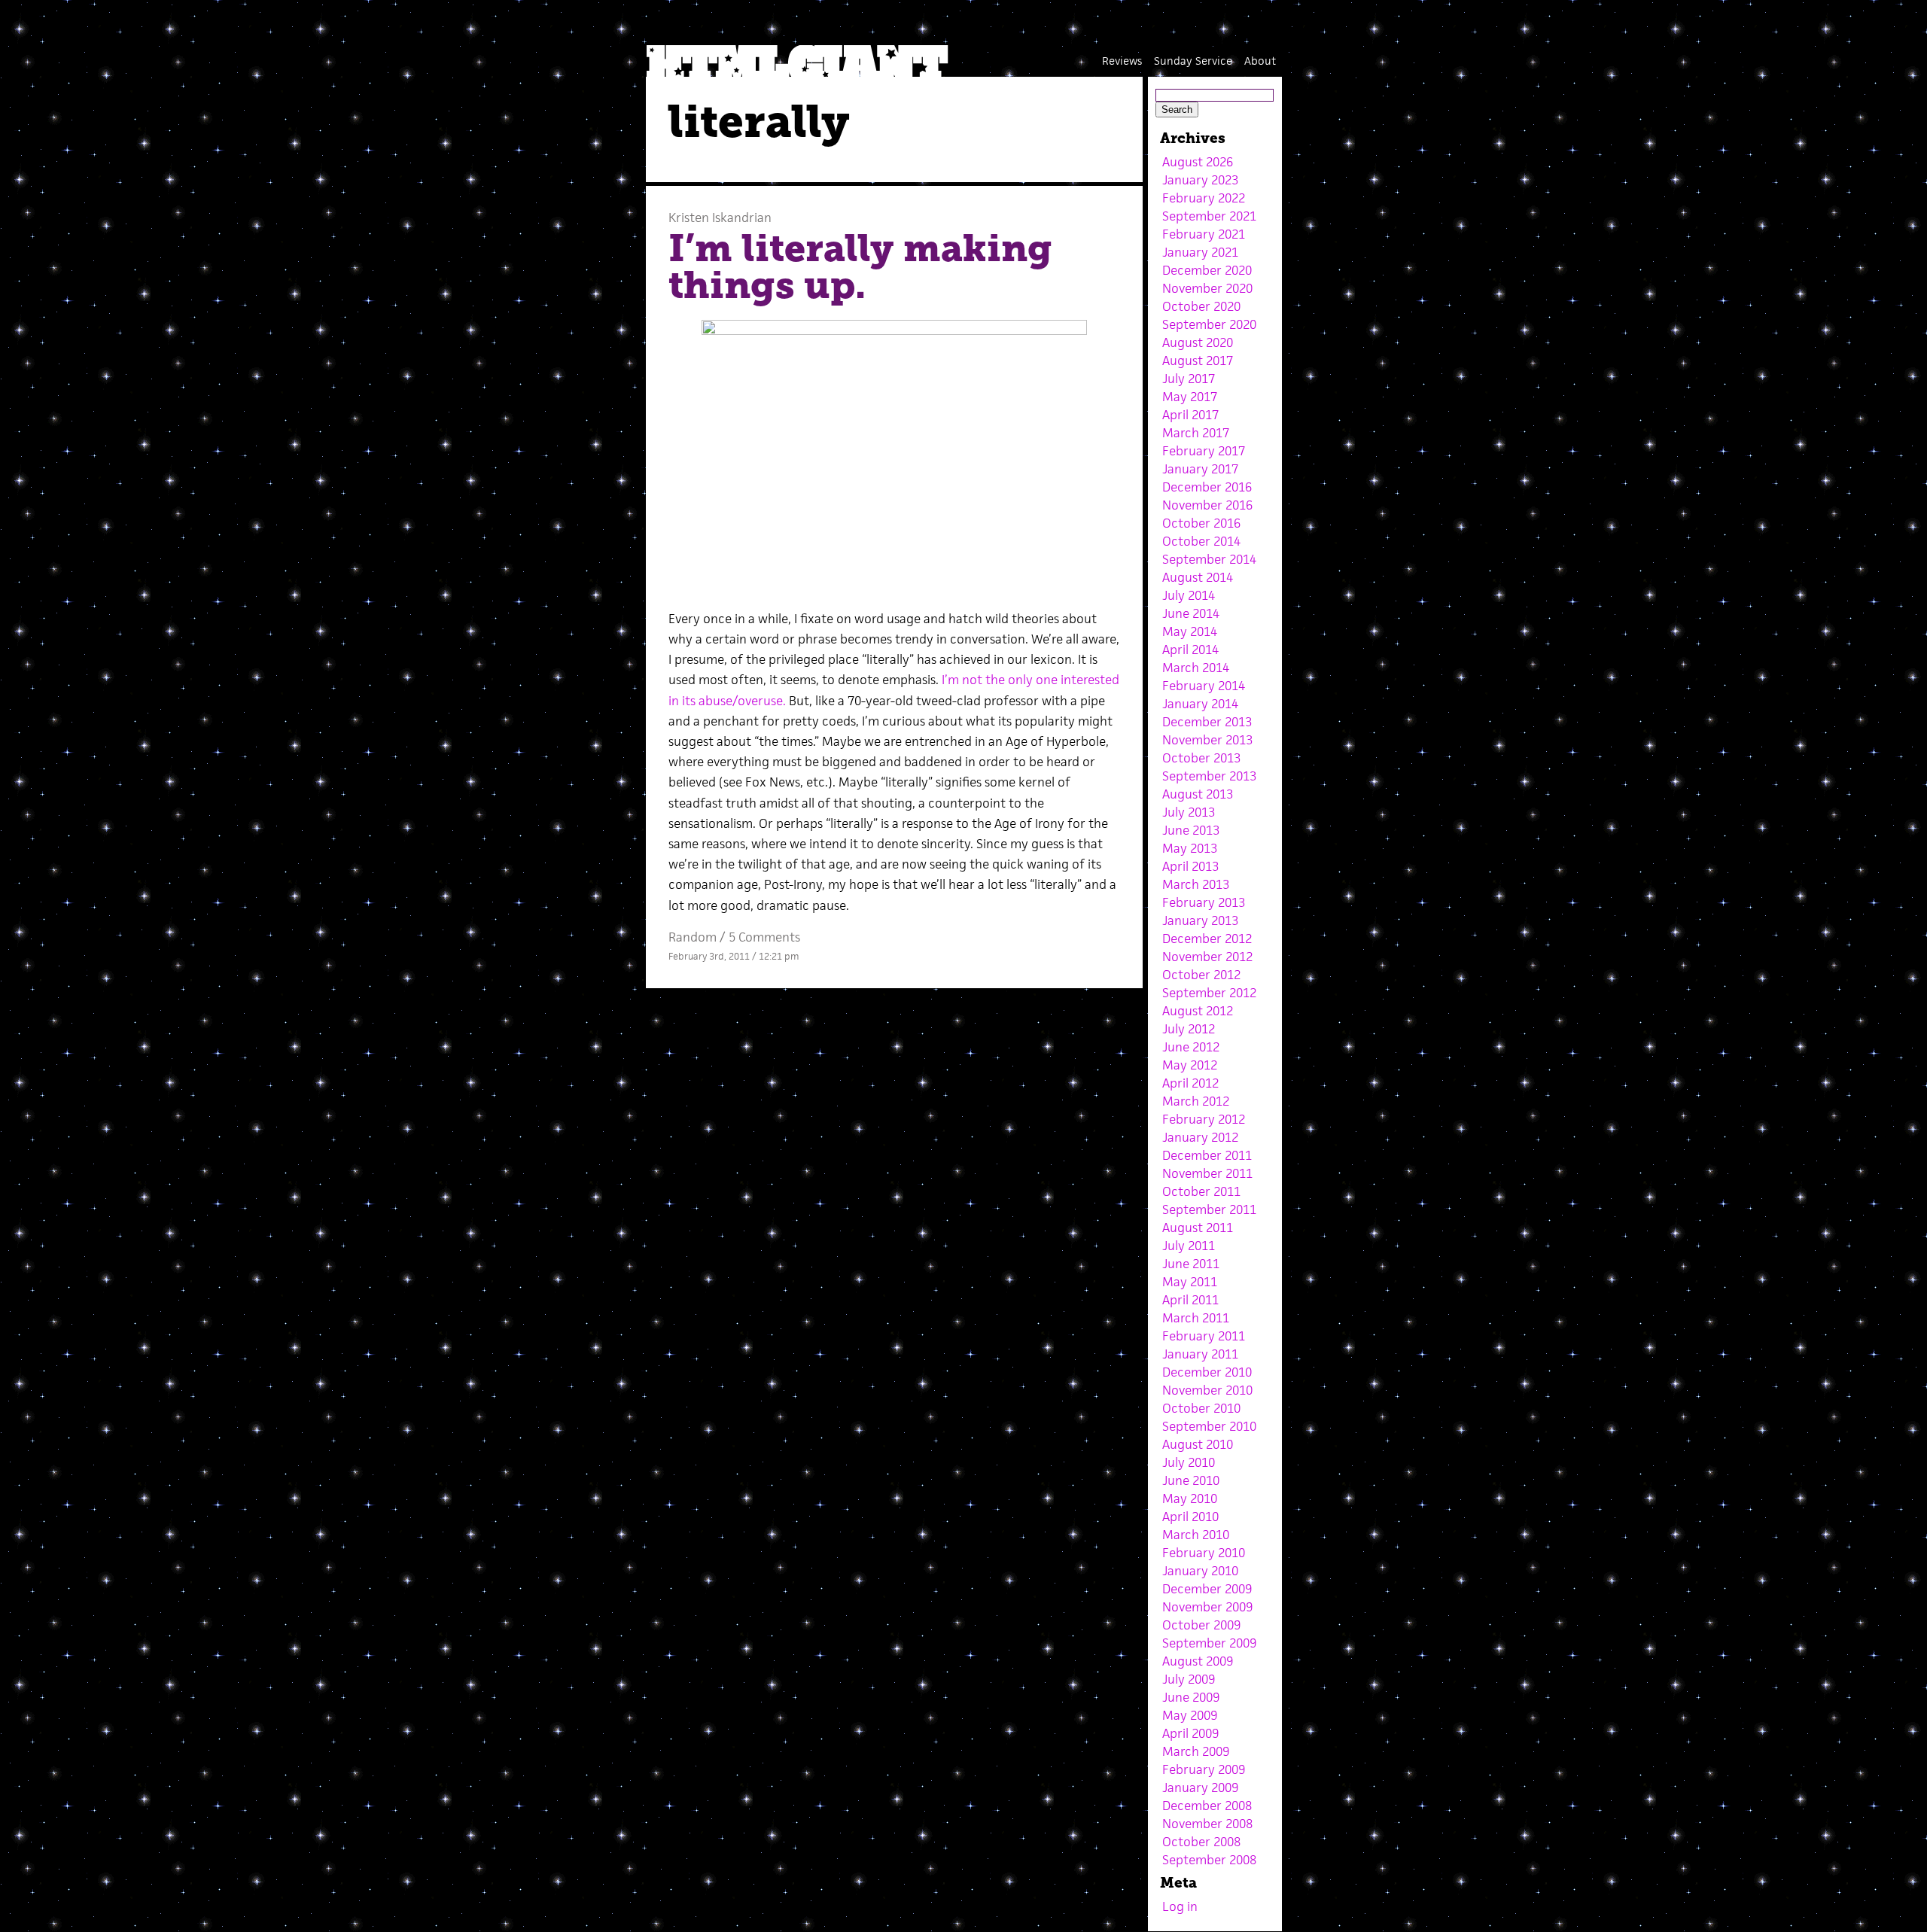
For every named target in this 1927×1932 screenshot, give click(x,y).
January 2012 (1200, 1137)
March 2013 (1196, 884)
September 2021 (1209, 216)
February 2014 (1204, 686)
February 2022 (1204, 198)
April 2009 (1190, 1733)
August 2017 (1198, 361)
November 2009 (1207, 1607)
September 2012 (1209, 993)
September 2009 (1209, 1643)
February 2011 (1204, 1336)
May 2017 (1190, 397)
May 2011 (1190, 1282)
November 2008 (1207, 1824)
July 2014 (1189, 595)
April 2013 (1190, 866)
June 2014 (1191, 613)
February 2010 (1204, 1553)
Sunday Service (1193, 61)
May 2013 (1190, 848)
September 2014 (1209, 559)
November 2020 (1207, 288)
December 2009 (1207, 1589)
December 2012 (1207, 939)
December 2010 (1207, 1372)
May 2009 (1190, 1715)
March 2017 (1196, 433)
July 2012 (1189, 1029)
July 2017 (1189, 379)
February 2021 (1204, 234)
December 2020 (1207, 270)
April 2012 (1190, 1083)
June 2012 (1191, 1047)
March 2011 (1196, 1318)
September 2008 (1209, 1860)
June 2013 (1191, 830)
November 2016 (1207, 505)
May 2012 (1190, 1065)
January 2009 (1200, 1787)
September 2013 (1209, 776)
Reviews (1122, 61)
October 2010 (1201, 1408)
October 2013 (1201, 758)
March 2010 (1196, 1535)
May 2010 (1190, 1498)
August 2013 (1198, 794)
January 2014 (1200, 704)
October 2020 (1201, 306)
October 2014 (1201, 541)
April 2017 (1190, 415)
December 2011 (1207, 1155)
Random (693, 937)
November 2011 (1207, 1173)
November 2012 (1207, 957)
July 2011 (1189, 1246)
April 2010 (1190, 1517)
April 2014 (1190, 650)
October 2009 (1201, 1625)
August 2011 (1198, 1228)
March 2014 (1196, 668)
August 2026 (1198, 162)
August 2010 (1198, 1444)
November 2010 (1207, 1390)
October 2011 (1201, 1191)
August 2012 (1198, 1011)
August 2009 (1198, 1661)
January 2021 (1200, 252)
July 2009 (1189, 1679)
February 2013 (1204, 902)
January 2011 (1200, 1354)
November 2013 (1207, 740)
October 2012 (1201, 975)
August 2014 (1198, 577)
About (1260, 61)
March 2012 (1196, 1101)
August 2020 (1198, 342)
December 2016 (1207, 487)
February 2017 (1204, 451)
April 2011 (1190, 1300)
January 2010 (1200, 1571)
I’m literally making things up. (860, 267)
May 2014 (1190, 631)
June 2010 (1191, 1480)
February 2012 (1204, 1119)
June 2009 (1191, 1697)
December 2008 (1207, 1806)
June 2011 (1191, 1264)
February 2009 (1204, 1769)
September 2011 (1209, 1209)
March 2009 (1196, 1751)
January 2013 (1200, 920)
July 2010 (1189, 1462)
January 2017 (1200, 469)
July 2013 (1189, 812)
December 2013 (1207, 722)
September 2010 (1209, 1426)
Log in (1180, 1906)
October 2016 (1201, 523)
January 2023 (1200, 180)
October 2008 (1201, 1842)
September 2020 (1209, 324)
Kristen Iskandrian (720, 218)
